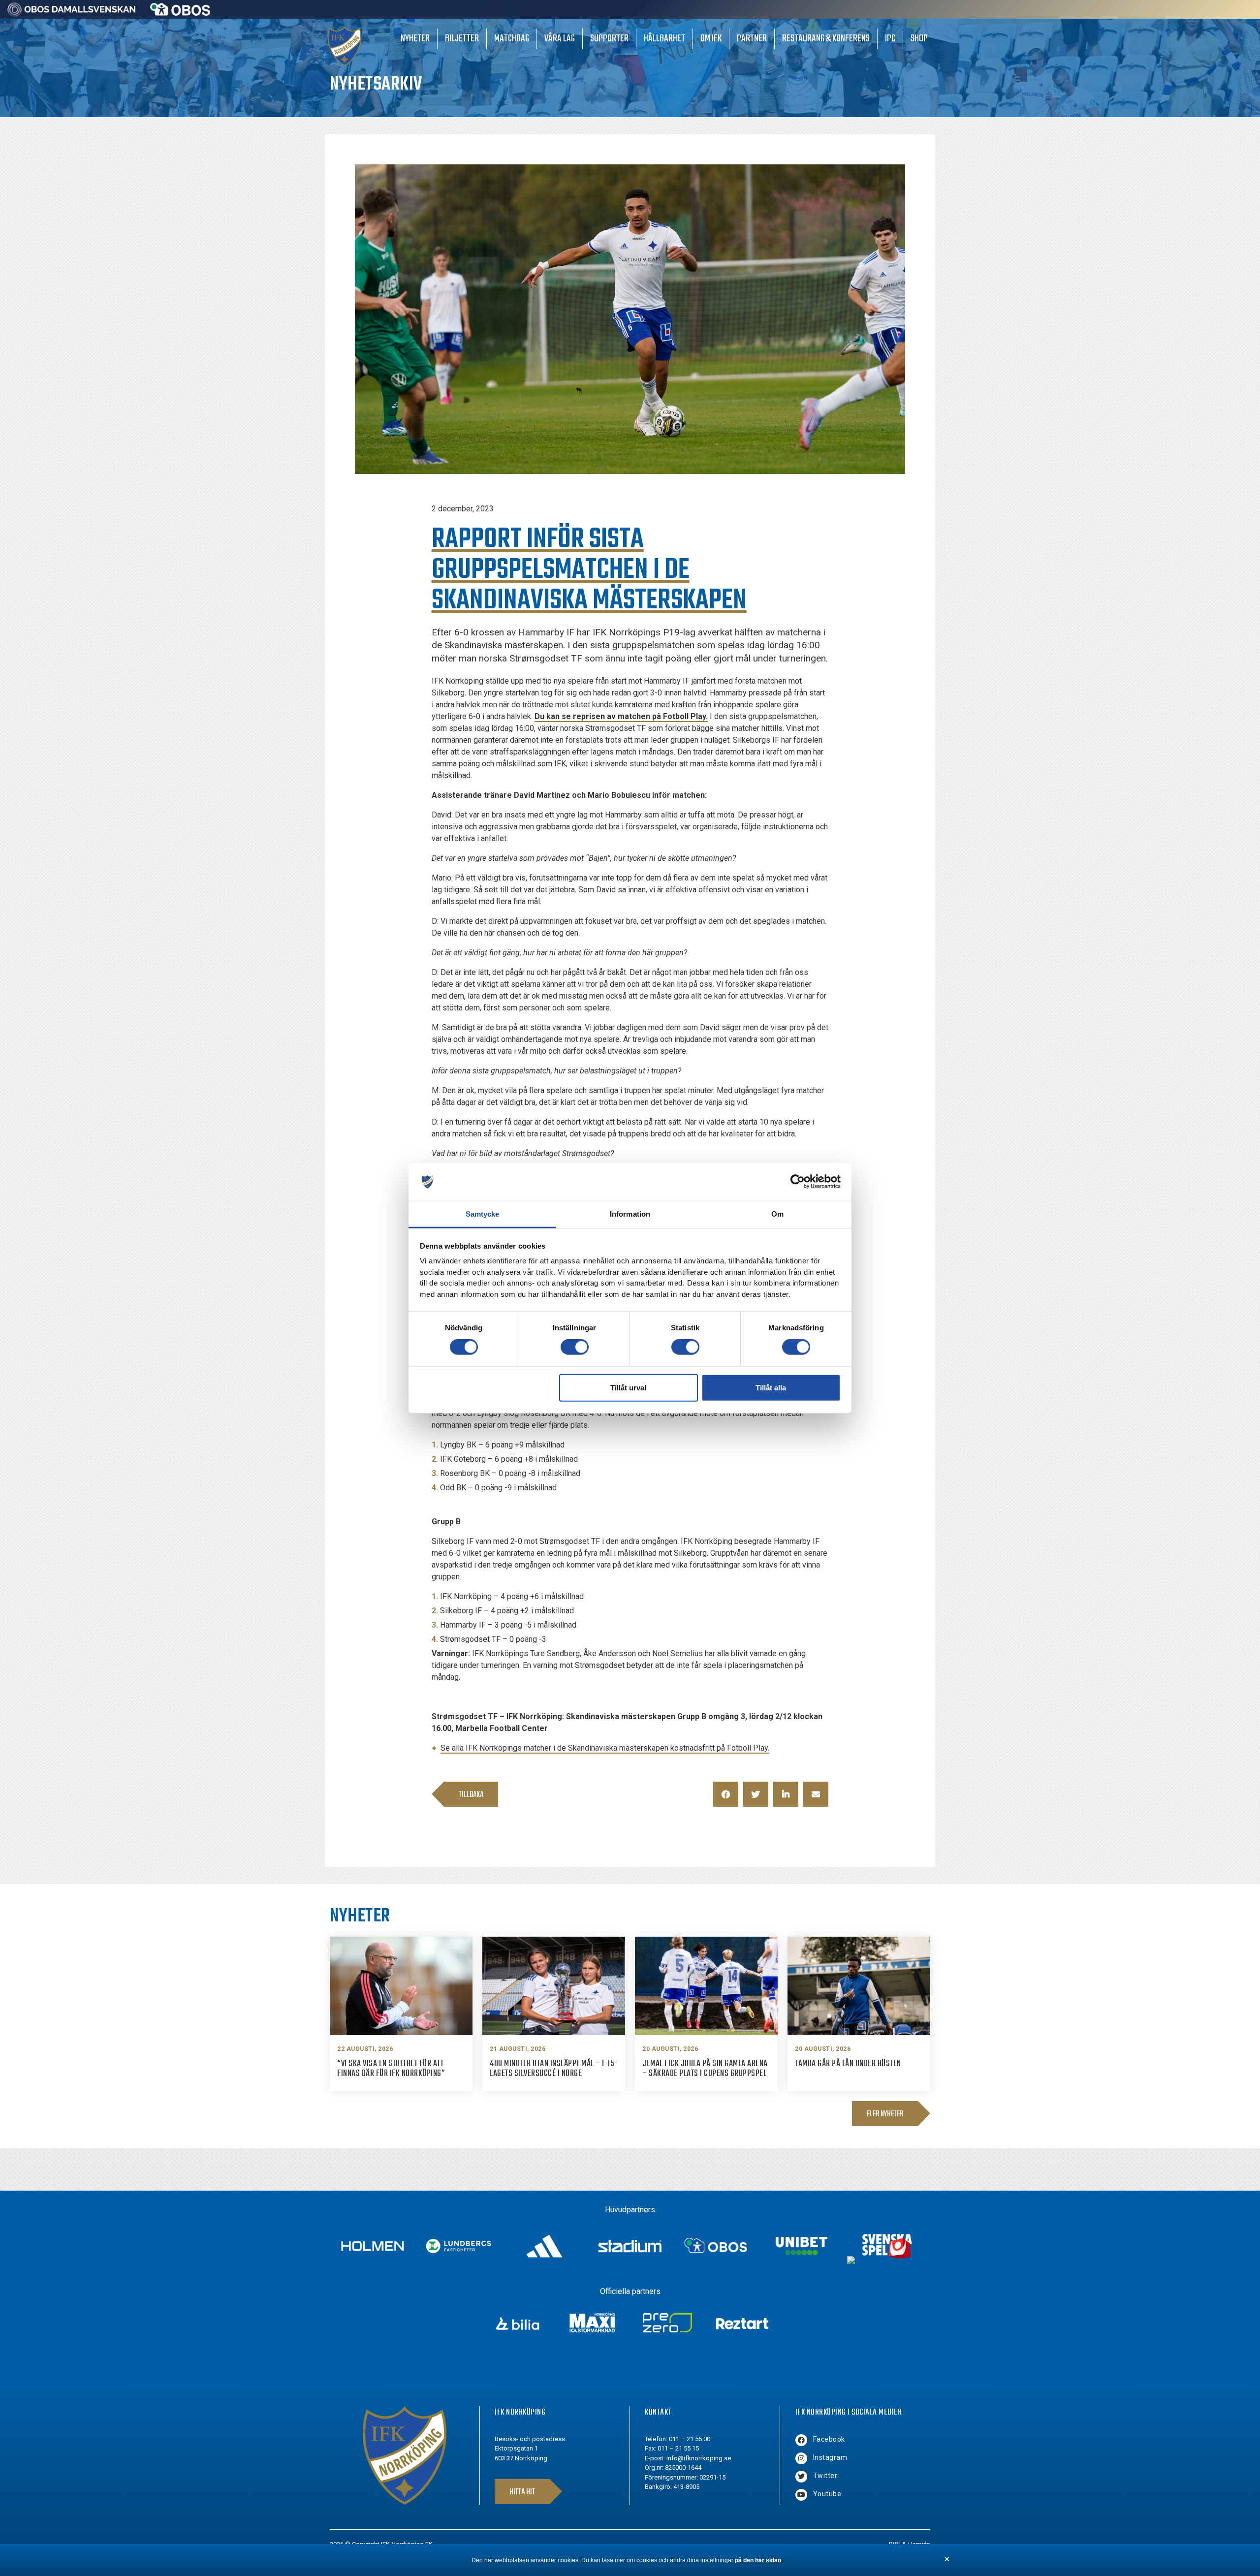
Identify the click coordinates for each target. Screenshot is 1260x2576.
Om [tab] (777, 1214)
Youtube (827, 2494)
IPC (890, 39)
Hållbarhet (664, 39)
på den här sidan (758, 2560)
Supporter (609, 39)
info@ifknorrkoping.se (699, 2458)
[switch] (575, 1347)
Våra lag (560, 39)
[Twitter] (801, 2477)
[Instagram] (801, 2458)
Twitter (825, 2476)
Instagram (830, 2457)
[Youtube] (801, 2495)
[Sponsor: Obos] (180, 13)
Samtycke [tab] (483, 1214)
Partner (752, 39)
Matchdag (512, 39)
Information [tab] (630, 1214)
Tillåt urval (628, 1387)
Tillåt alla (771, 1387)
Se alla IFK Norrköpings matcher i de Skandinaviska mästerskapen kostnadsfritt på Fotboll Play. (605, 1748)
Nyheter (415, 39)
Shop (919, 39)
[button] (726, 1794)
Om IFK (711, 39)
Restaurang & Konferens (826, 39)
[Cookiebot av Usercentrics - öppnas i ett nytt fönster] (798, 1182)
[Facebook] (801, 2440)
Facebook (829, 2439)
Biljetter (462, 39)
